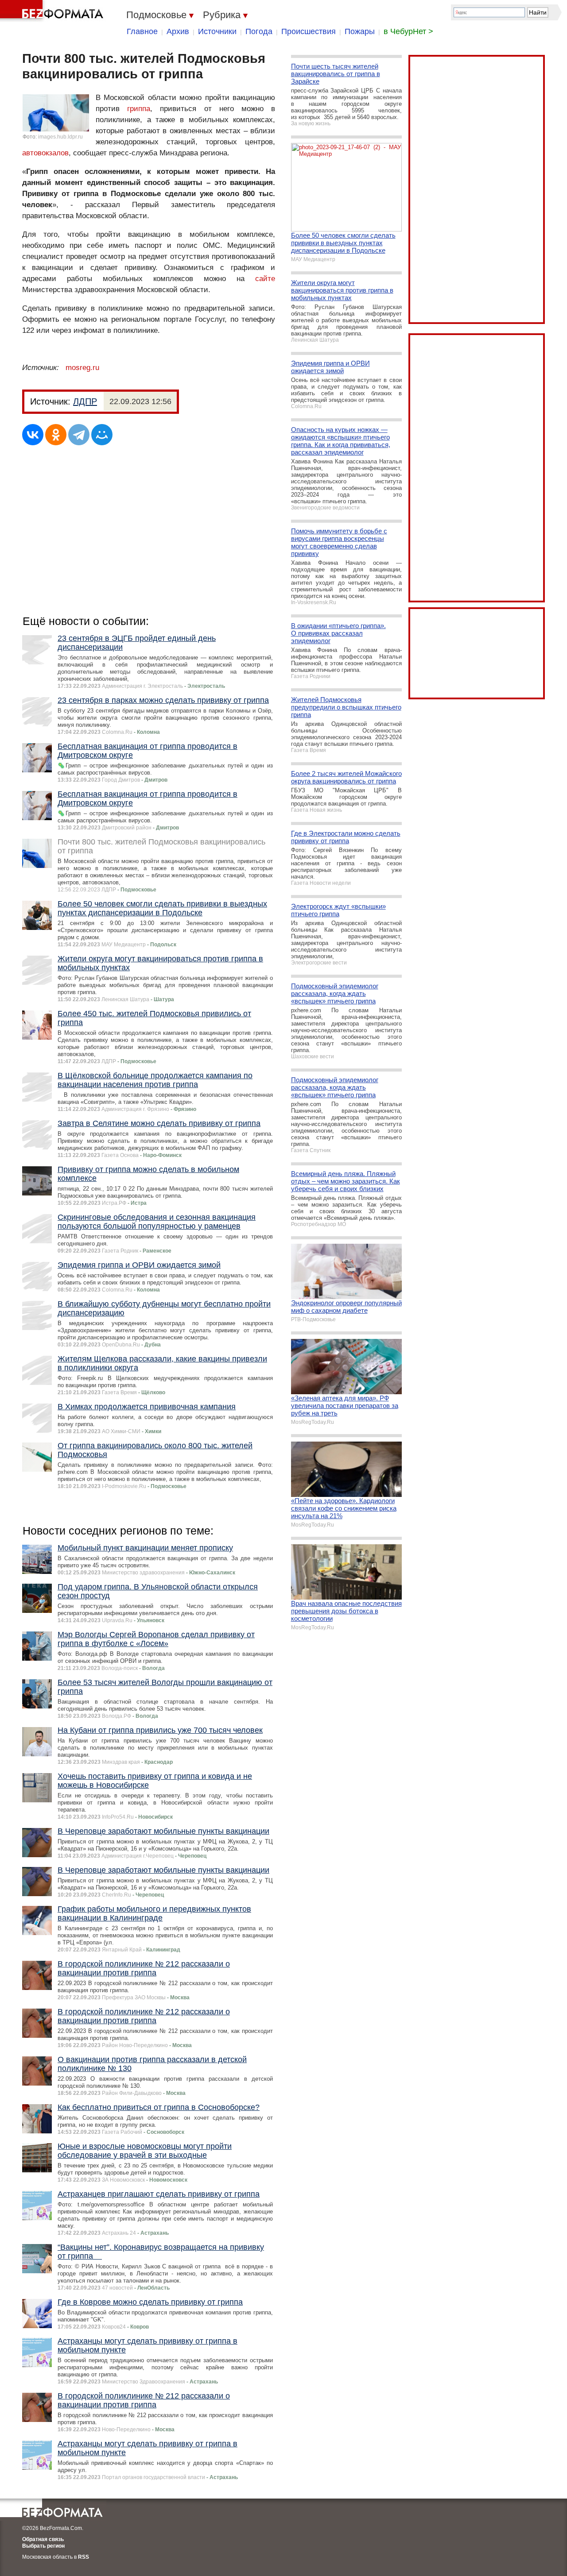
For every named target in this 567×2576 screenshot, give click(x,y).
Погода (259, 31)
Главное (142, 31)
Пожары (360, 31)
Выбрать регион (43, 2546)
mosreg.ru (82, 368)
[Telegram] (79, 435)
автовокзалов (45, 153)
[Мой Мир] (102, 435)
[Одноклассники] (56, 435)
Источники (217, 31)
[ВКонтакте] (33, 435)
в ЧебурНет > (408, 31)
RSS (83, 2557)
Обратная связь (43, 2539)
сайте (265, 279)
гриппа (139, 109)
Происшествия (309, 31)
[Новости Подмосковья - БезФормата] (53, 11)
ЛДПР (85, 401)
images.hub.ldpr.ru (60, 137)
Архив (178, 31)
